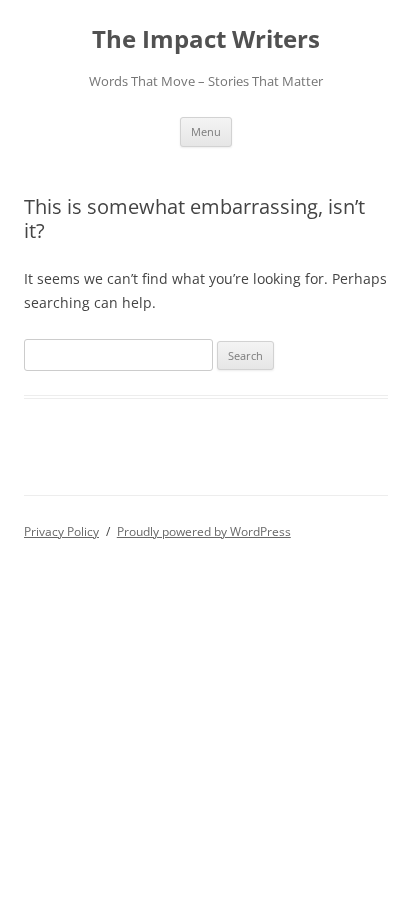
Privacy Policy (61, 531)
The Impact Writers (206, 39)
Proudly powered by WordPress (204, 531)
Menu (206, 131)
